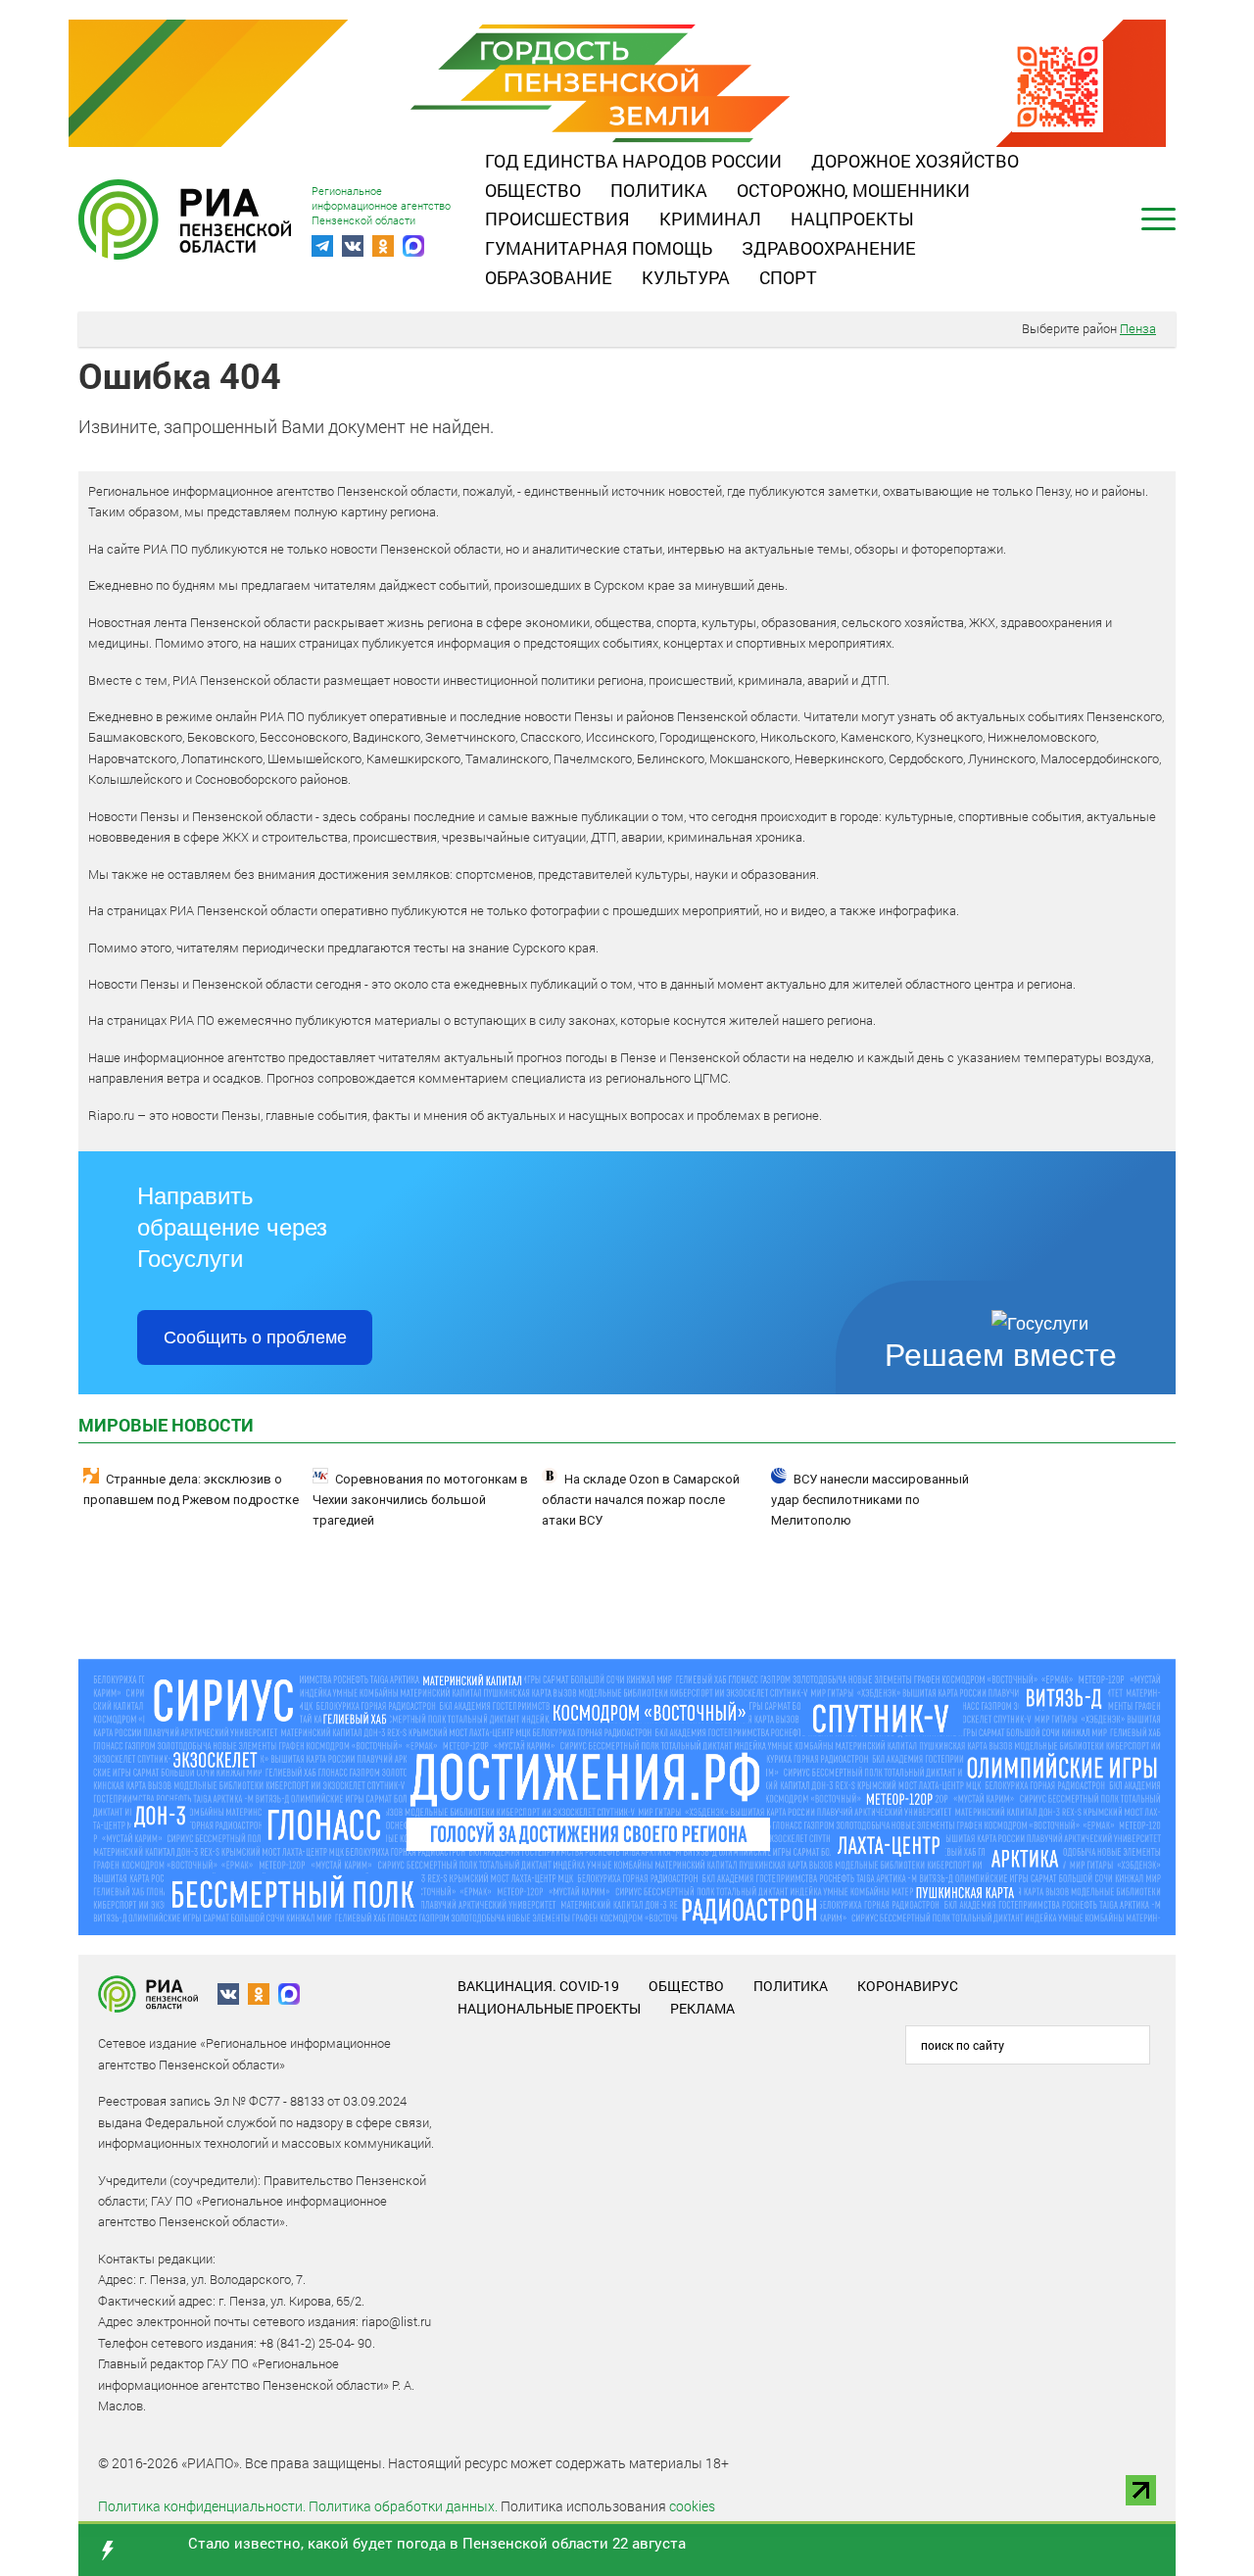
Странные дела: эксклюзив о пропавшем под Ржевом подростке (191, 1489)
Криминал (710, 219)
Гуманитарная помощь (599, 248)
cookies (692, 2506)
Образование (549, 277)
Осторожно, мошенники (853, 190)
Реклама (702, 2008)
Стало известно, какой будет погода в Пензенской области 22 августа (437, 2543)
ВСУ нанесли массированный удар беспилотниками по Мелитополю (870, 1500)
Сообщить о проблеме (255, 1337)
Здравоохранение (829, 248)
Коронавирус (908, 1986)
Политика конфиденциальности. (202, 2506)
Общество (533, 190)
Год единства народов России (633, 161)
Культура (686, 277)
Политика (659, 190)
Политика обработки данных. (403, 2506)
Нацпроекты (852, 219)
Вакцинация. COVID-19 (538, 1986)
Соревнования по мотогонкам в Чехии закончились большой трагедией (420, 1500)
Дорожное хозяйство (915, 161)
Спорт (788, 277)
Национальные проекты (549, 2008)
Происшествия (557, 219)
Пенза (1138, 328)
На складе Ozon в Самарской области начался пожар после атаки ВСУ (641, 1500)
